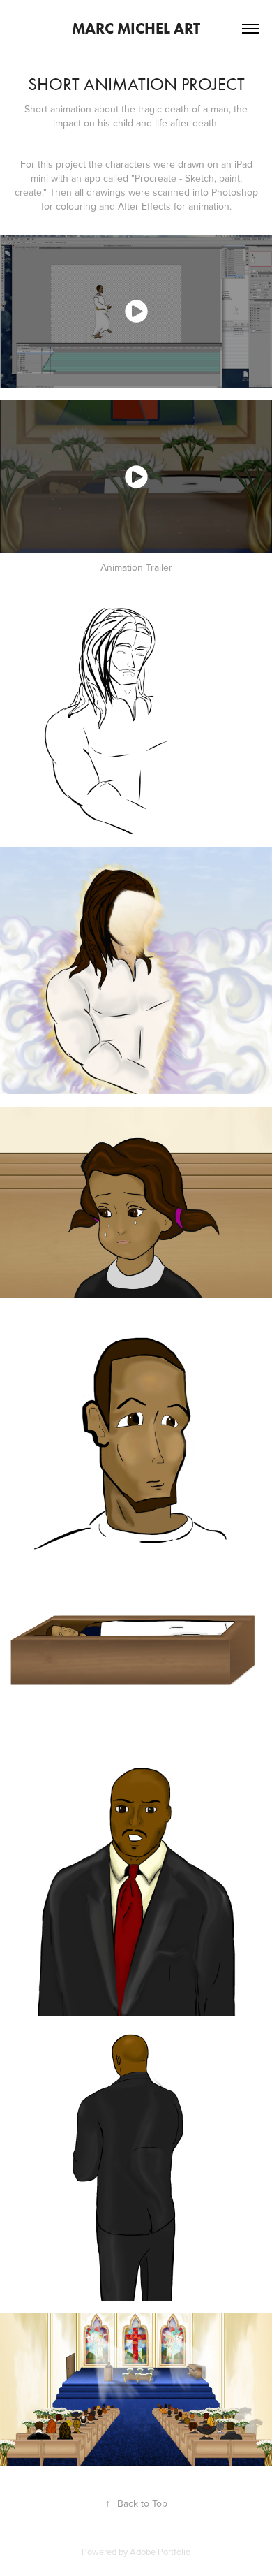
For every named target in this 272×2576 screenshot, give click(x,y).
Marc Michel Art (136, 28)
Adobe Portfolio (160, 2552)
